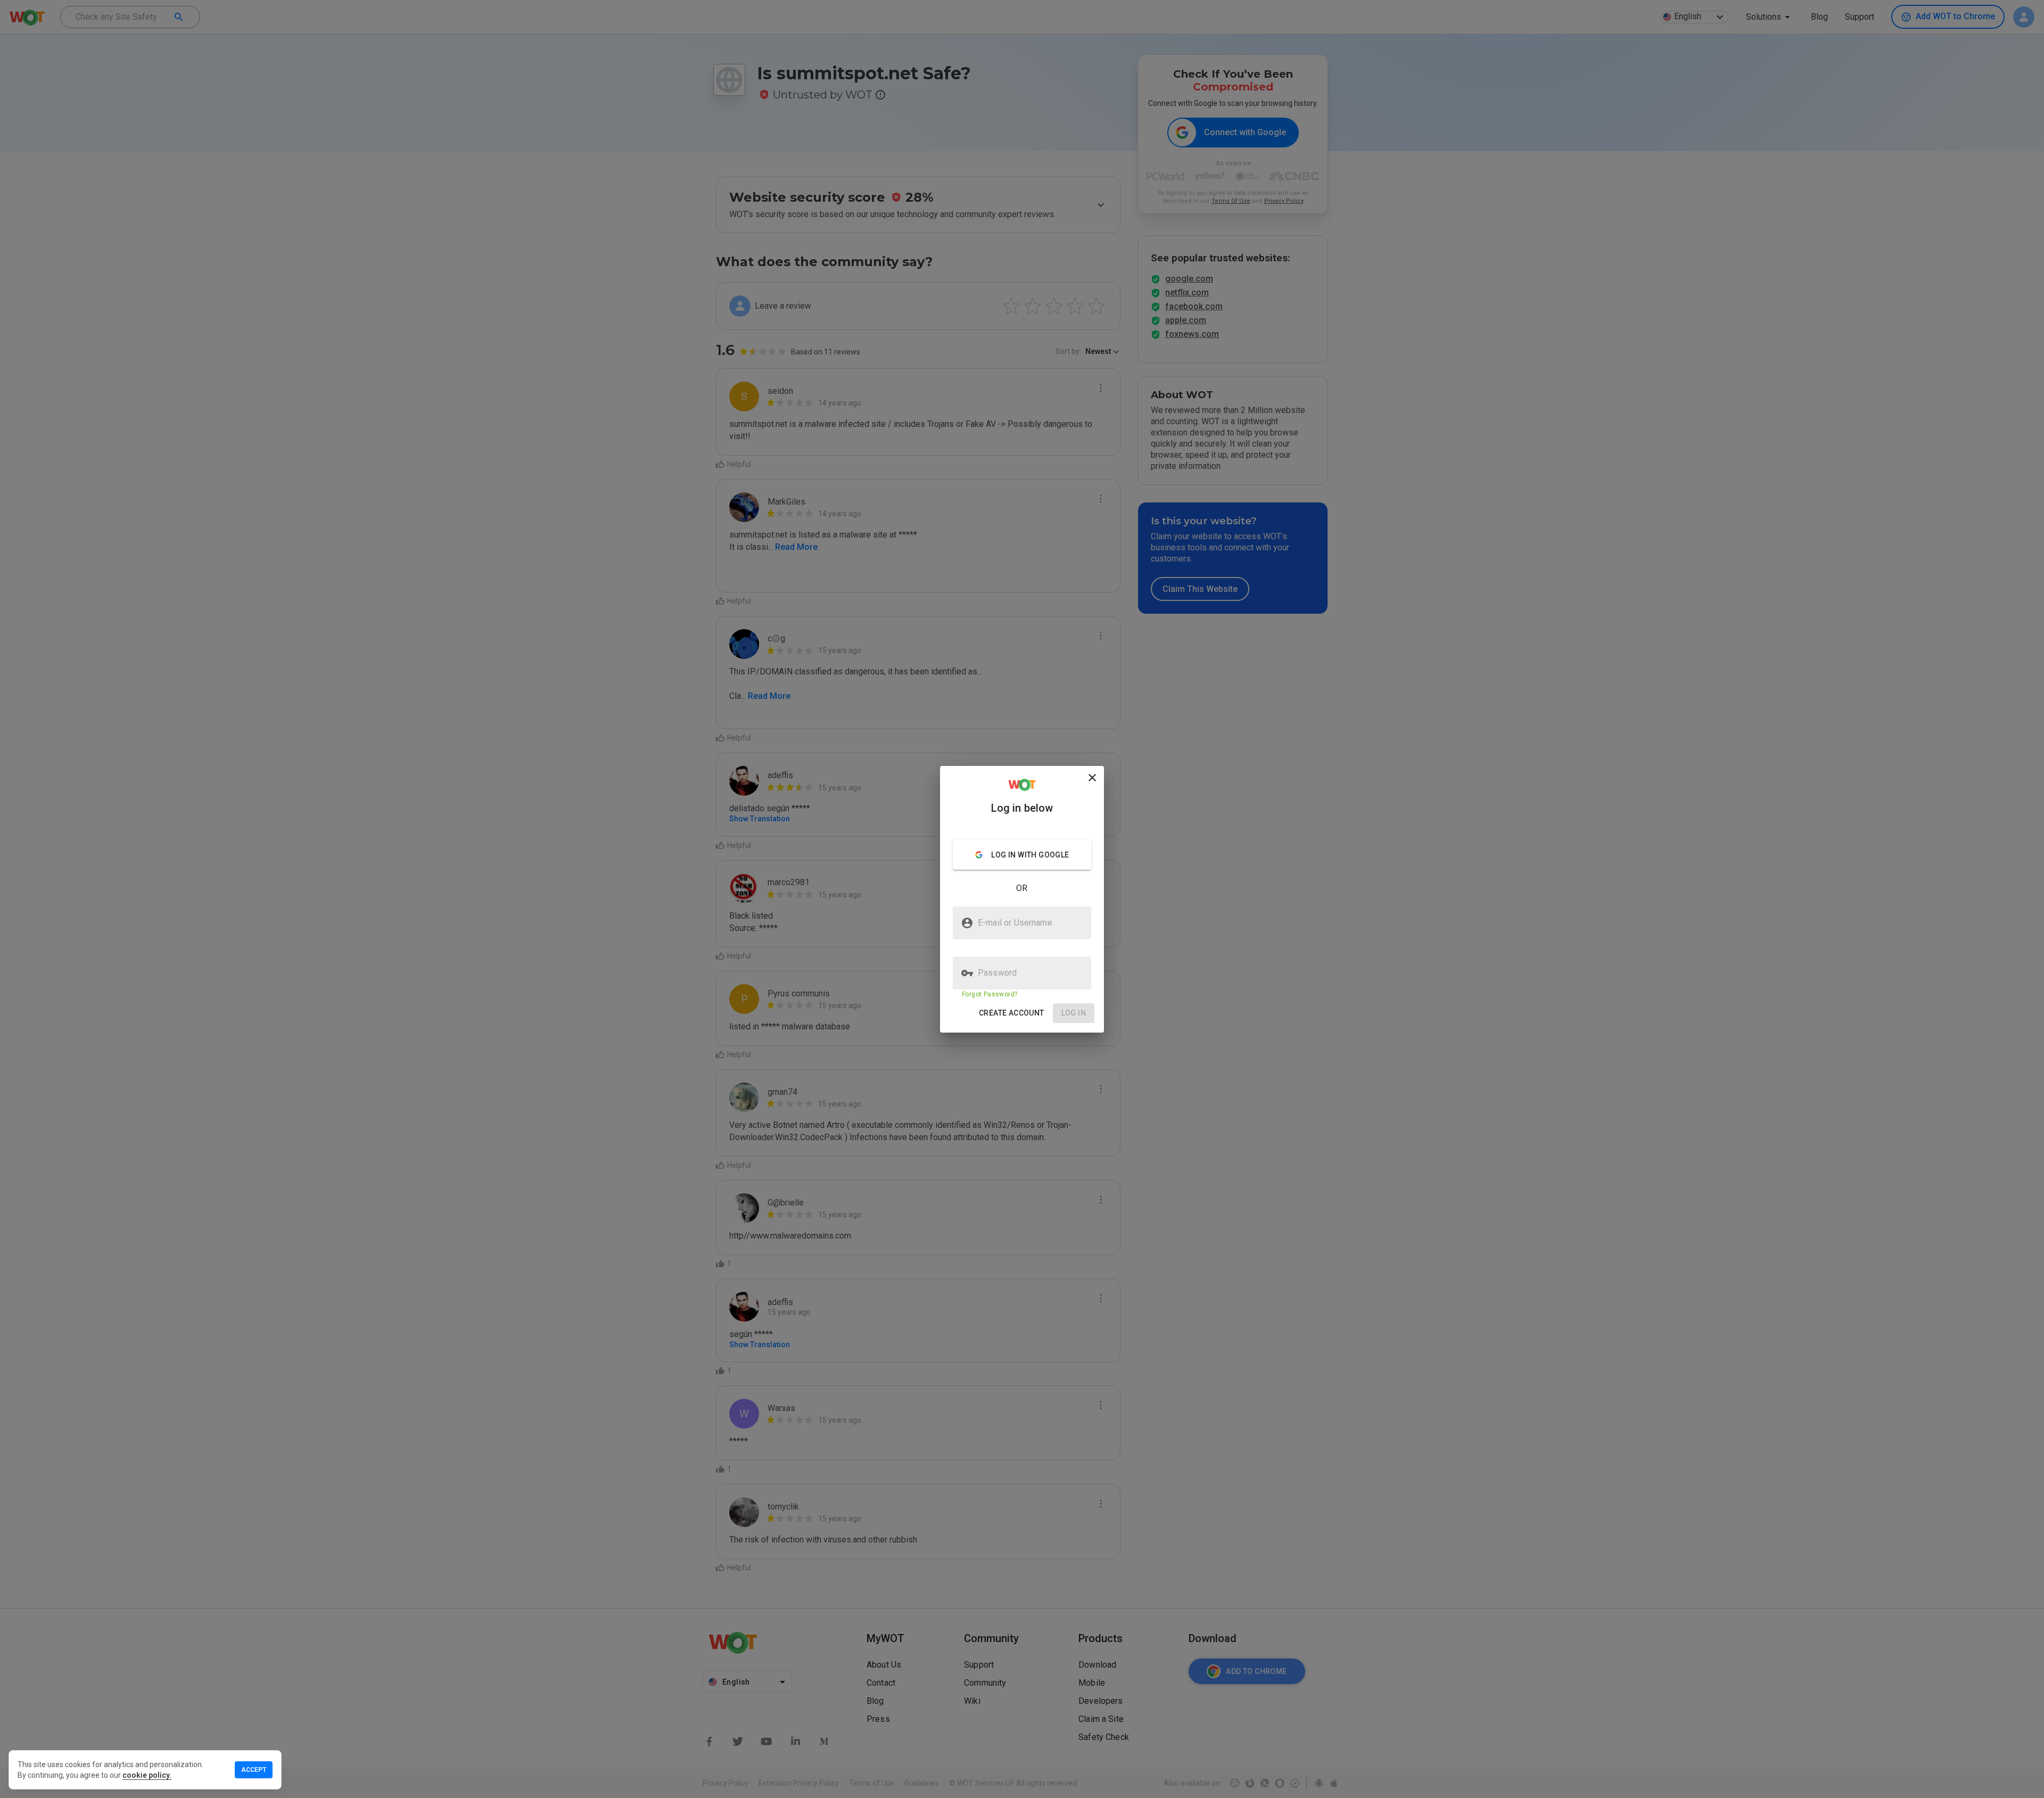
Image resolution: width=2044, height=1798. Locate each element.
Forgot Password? (990, 994)
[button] (1012, 1013)
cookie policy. (147, 1775)
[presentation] (1022, 899)
